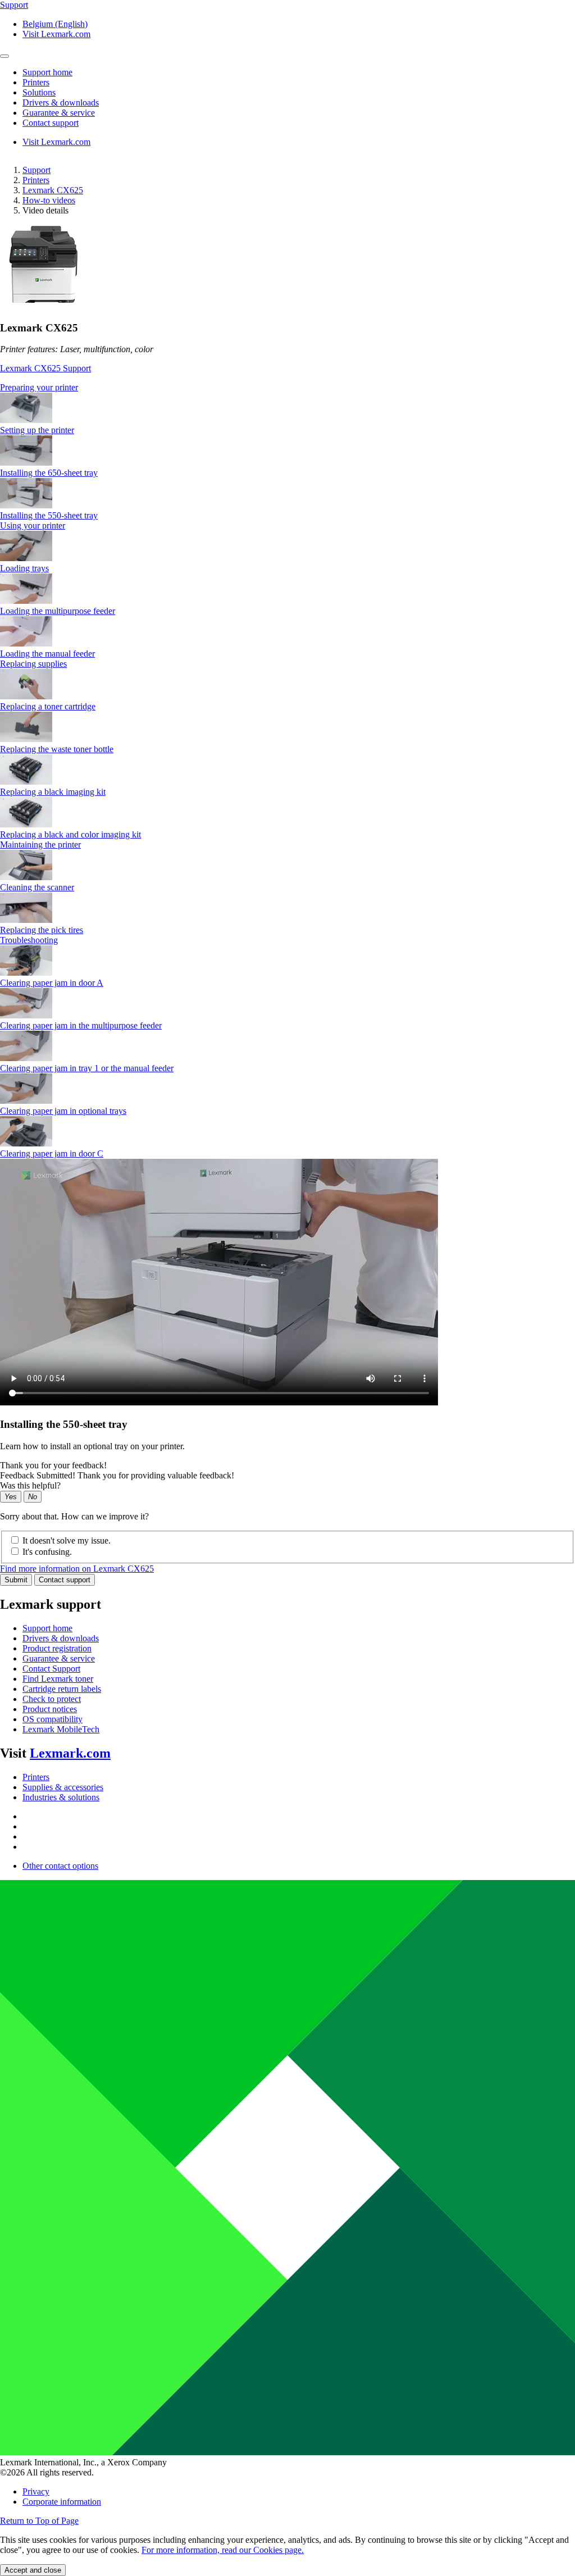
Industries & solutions (61, 1797)
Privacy (36, 2491)
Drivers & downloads (61, 1638)
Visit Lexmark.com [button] (56, 34)
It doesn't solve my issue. (67, 1540)
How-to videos (49, 200)
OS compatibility (53, 1719)
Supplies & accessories (63, 1787)
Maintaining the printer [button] (40, 845)
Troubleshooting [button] (29, 940)
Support (36, 170)
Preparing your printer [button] (39, 387)
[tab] (287, 388)
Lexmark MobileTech (61, 1729)
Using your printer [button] (33, 525)
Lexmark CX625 (53, 190)
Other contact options (60, 1866)
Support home (47, 1628)
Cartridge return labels (62, 1689)
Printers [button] (36, 82)
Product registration (57, 1648)
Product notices (50, 1709)
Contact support (65, 1580)
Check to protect (52, 1699)
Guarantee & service (59, 1658)
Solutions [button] (39, 92)
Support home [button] (47, 72)
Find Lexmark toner (58, 1679)
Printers (36, 180)
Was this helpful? (30, 1485)
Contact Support (51, 1669)
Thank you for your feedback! (53, 1465)
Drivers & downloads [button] (61, 103)
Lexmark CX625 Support (45, 368)
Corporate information (62, 2502)
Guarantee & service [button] (59, 113)
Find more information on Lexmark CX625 (77, 1569)
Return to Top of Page (39, 2521)
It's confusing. (47, 1552)
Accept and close (33, 2570)
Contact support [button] (51, 123)
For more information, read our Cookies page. (223, 2550)
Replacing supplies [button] (33, 664)
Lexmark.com (70, 1753)
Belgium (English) (55, 24)
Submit (16, 1580)
